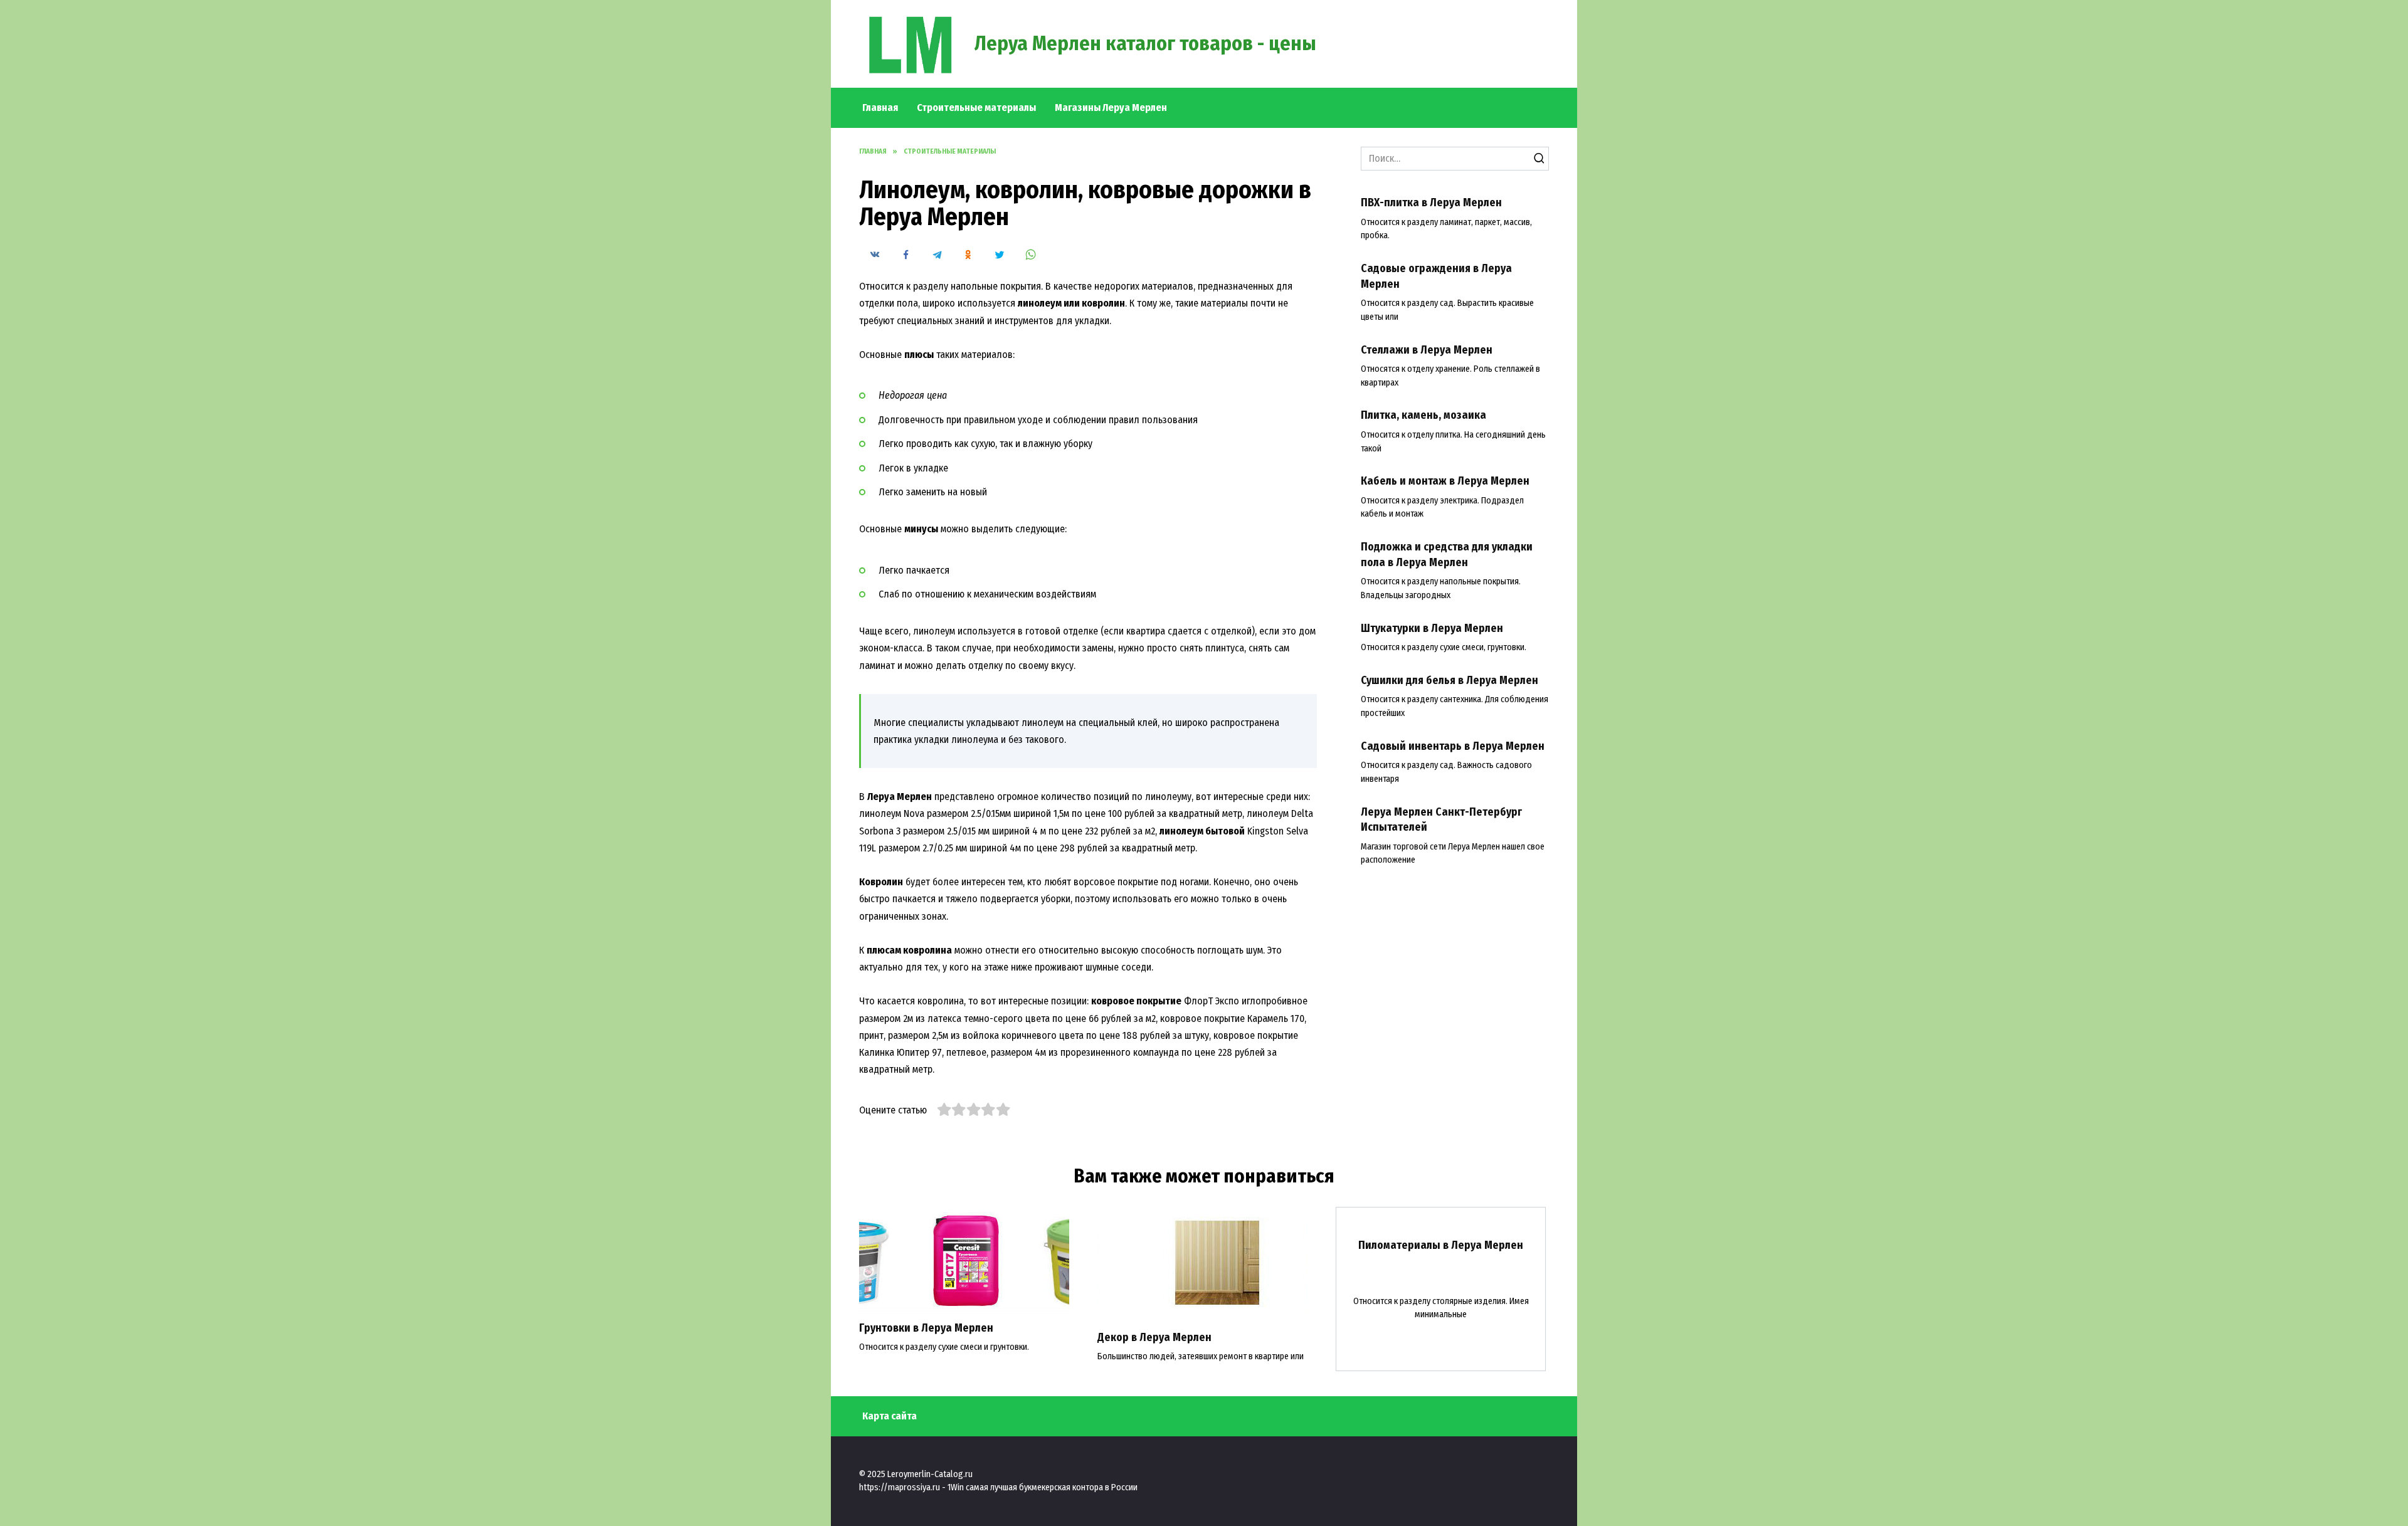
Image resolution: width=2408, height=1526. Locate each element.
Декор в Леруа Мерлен (1154, 1338)
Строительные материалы (976, 108)
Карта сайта (890, 1416)
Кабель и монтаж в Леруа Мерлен (1445, 481)
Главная (880, 108)
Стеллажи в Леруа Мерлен (1427, 350)
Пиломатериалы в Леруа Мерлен (1441, 1245)
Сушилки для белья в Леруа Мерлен (1450, 681)
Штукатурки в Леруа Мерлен (1432, 628)
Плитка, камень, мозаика (1423, 415)
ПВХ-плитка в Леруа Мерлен (1431, 203)
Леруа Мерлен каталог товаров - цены (1145, 43)
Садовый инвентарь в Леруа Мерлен (1453, 746)
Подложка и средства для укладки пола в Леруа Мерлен (1447, 555)
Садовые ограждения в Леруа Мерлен (1436, 276)
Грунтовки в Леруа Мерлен (926, 1328)
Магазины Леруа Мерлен (1111, 108)
